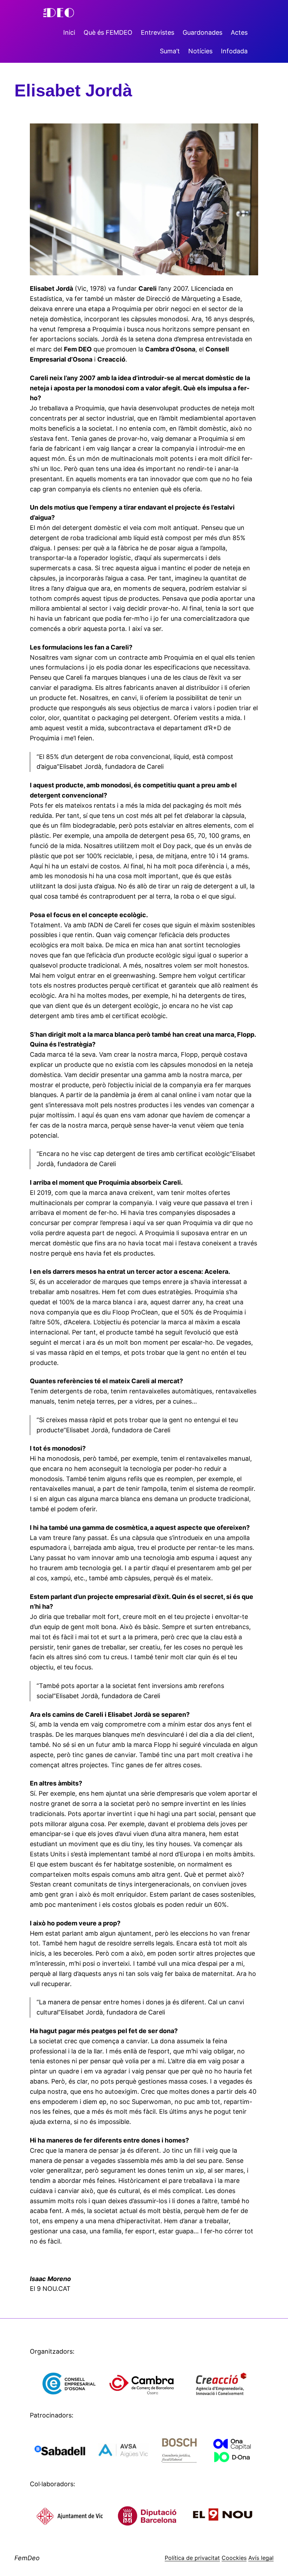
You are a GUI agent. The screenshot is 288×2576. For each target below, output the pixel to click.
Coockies (234, 2558)
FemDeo (27, 2558)
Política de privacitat (192, 2558)
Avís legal (261, 2558)
